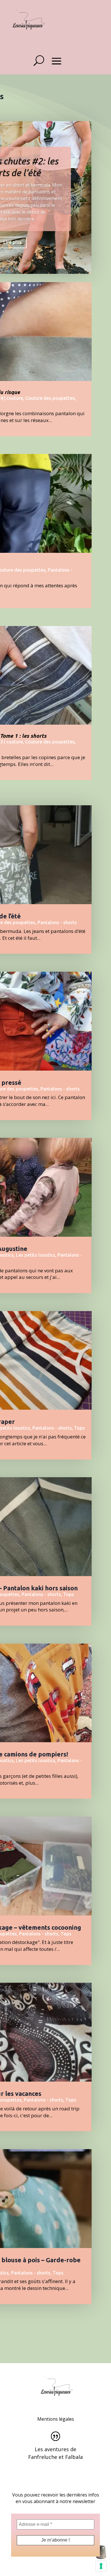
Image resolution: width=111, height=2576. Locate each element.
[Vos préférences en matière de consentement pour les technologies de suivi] (101, 2566)
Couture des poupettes (50, 398)
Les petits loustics (36, 1255)
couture (15, 398)
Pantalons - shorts (57, 922)
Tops (79, 1428)
